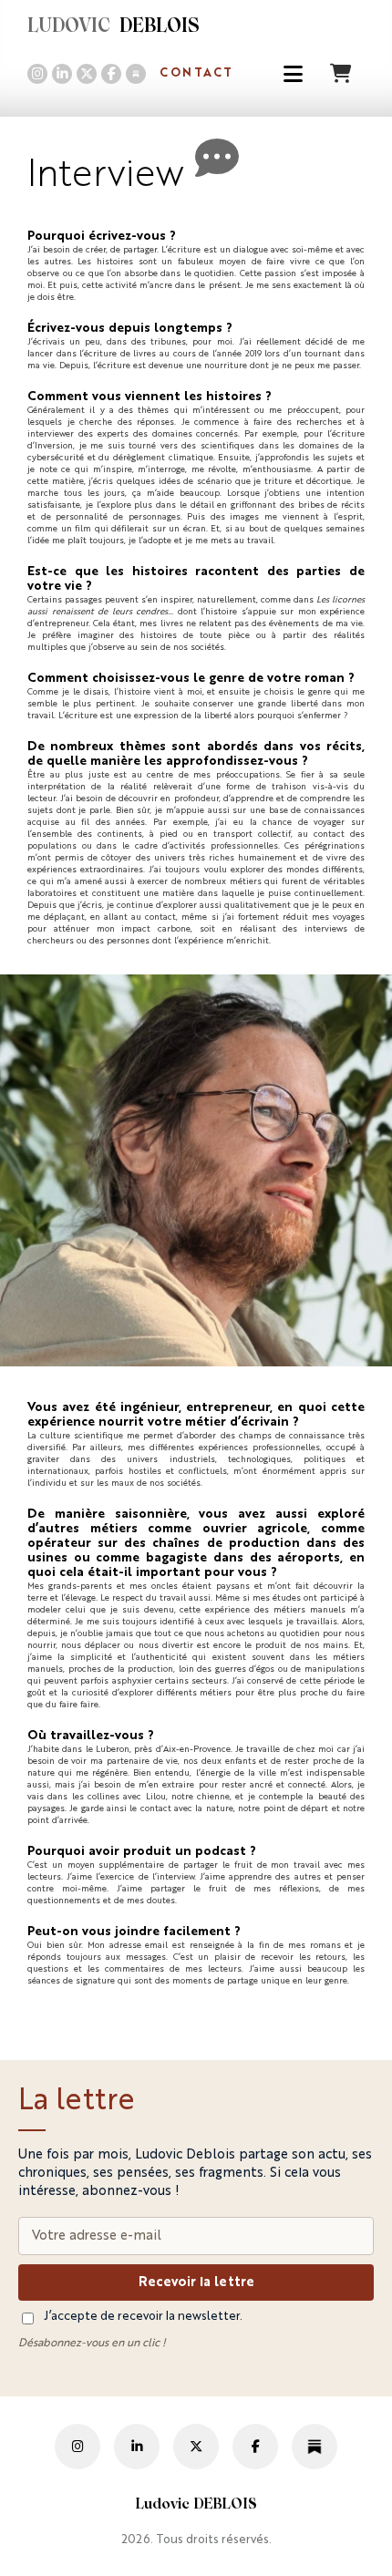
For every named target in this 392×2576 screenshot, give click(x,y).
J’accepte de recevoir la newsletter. (143, 2317)
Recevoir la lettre (196, 2282)
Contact (196, 73)
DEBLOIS (113, 27)
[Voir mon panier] (343, 73)
